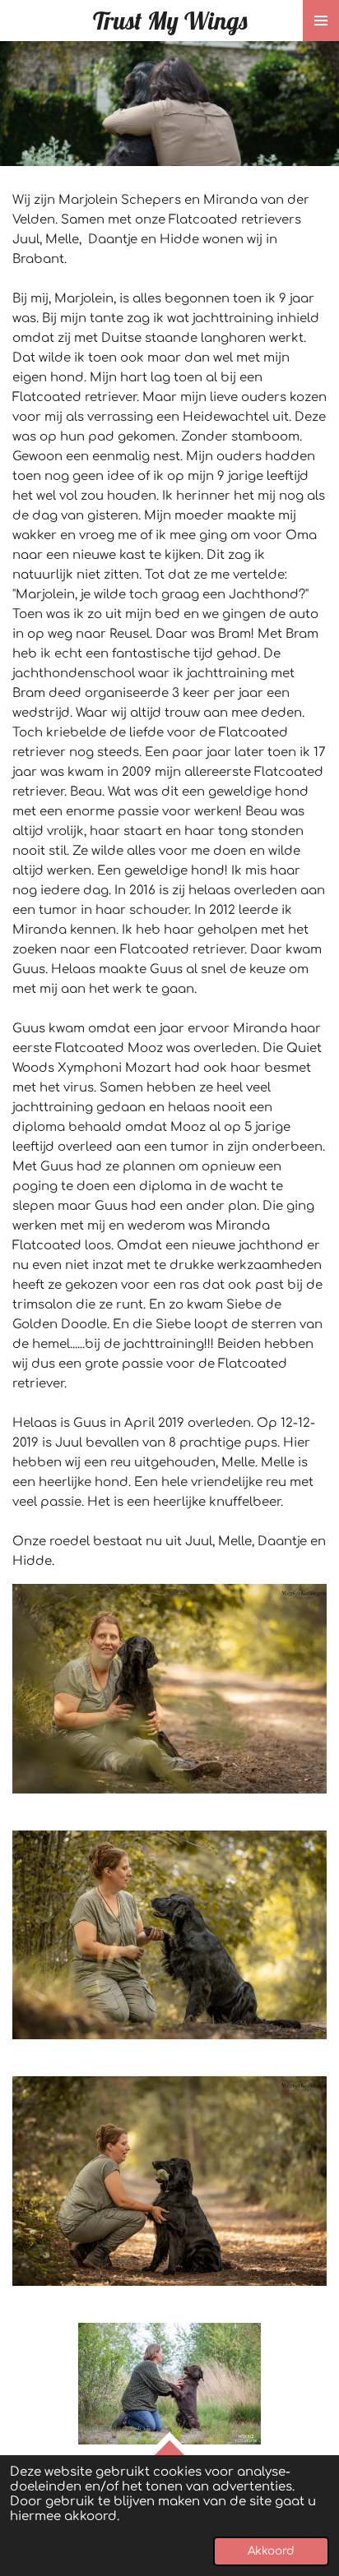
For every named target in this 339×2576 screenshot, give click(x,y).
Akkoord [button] (271, 2551)
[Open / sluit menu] (321, 21)
